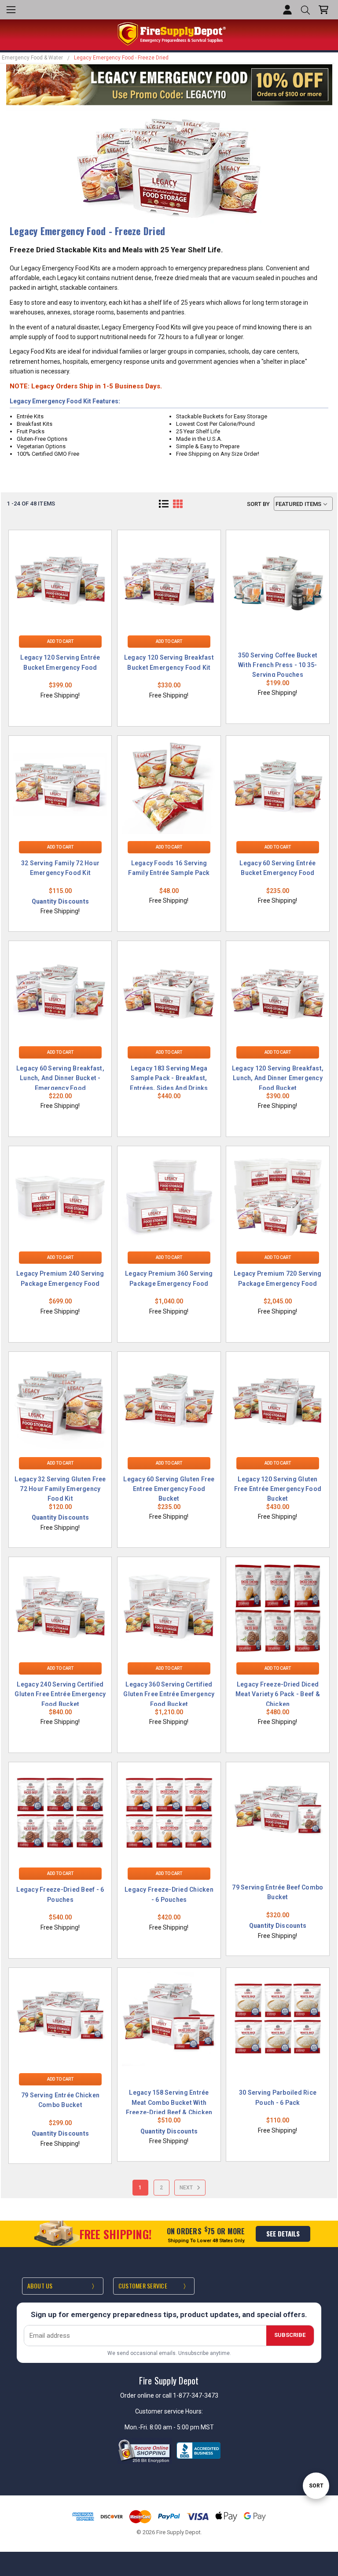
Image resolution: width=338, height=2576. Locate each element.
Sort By (258, 504)
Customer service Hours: (169, 2411)
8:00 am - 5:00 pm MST (182, 2427)
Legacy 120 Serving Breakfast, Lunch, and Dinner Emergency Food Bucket (278, 1078)
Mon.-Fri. (137, 2427)
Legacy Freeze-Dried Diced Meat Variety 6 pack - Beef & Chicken (278, 1694)
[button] (164, 504)
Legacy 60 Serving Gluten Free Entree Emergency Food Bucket (169, 1489)
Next (187, 2188)
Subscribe (290, 2335)
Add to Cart (60, 641)
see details (283, 2233)
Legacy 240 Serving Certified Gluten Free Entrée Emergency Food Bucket (60, 1694)
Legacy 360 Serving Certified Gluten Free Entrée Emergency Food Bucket (169, 1694)
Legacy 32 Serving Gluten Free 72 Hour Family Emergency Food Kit (60, 1489)
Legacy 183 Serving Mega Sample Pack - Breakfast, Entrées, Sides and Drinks (169, 1078)
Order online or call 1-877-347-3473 (169, 2395)
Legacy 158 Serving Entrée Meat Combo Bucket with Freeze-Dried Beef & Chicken (169, 2102)
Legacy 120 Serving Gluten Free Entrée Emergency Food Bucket (278, 1489)
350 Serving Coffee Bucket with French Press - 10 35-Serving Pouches (278, 665)
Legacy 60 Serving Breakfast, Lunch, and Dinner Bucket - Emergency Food (60, 1078)
